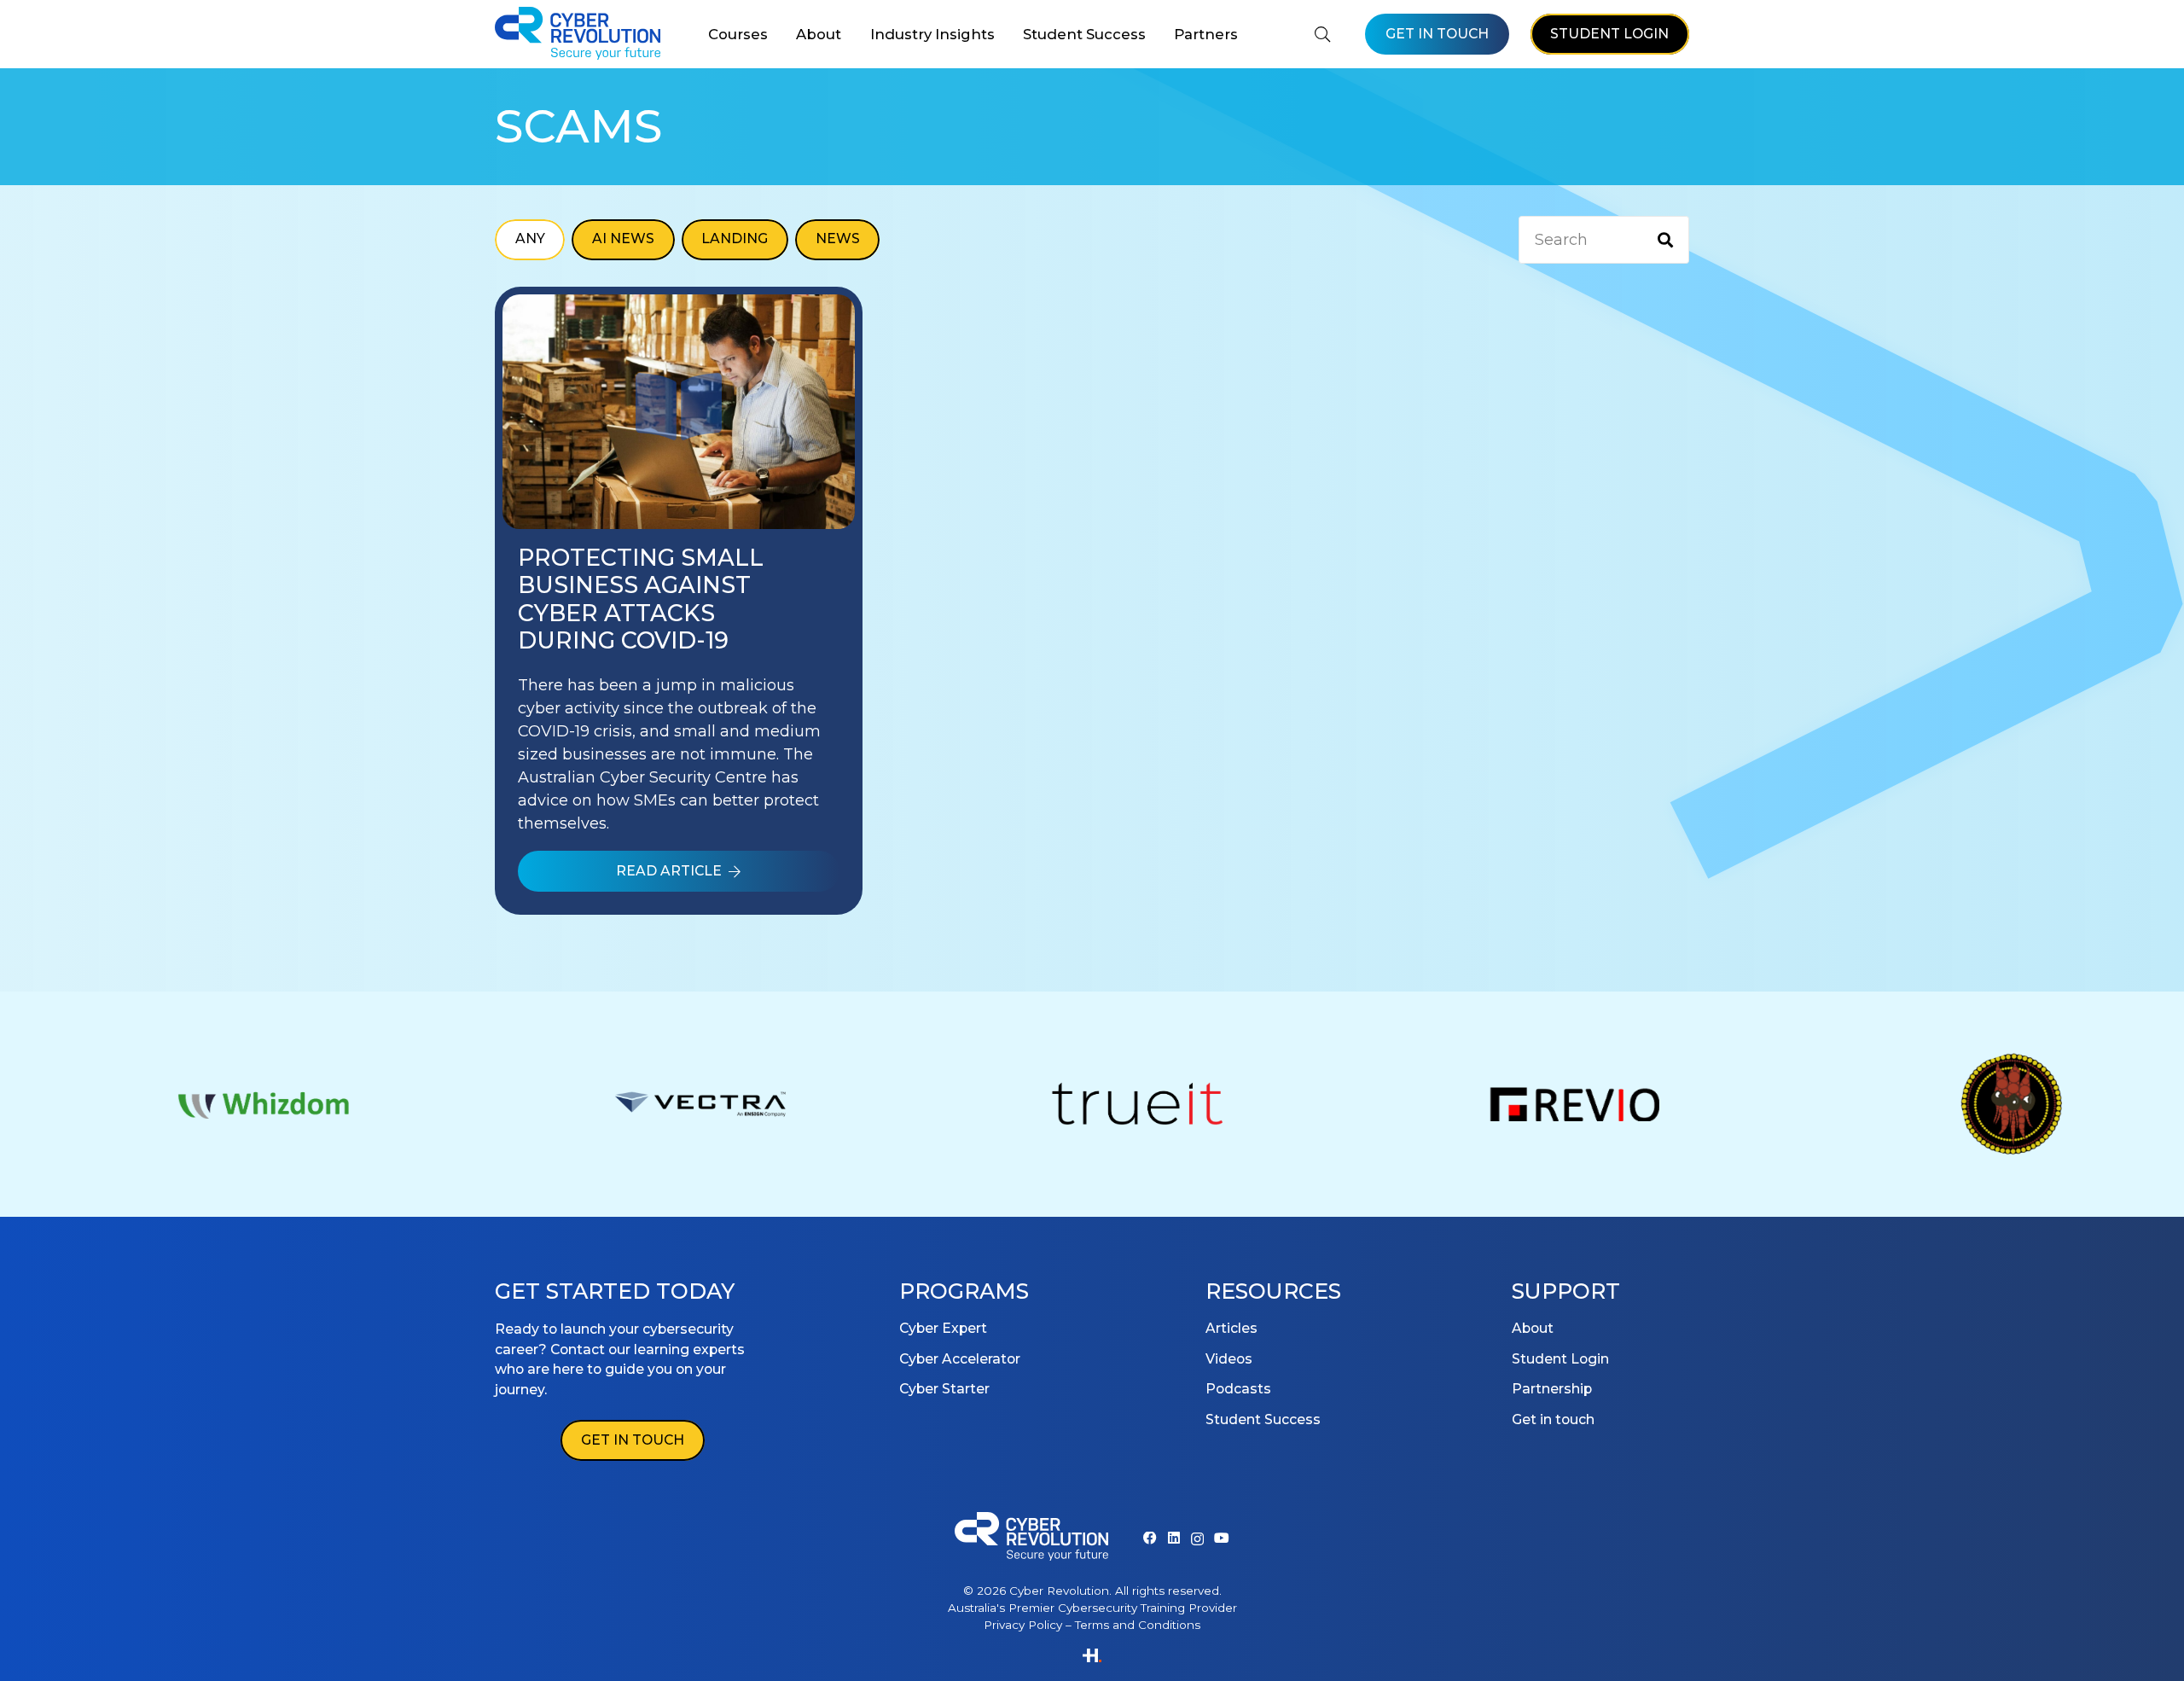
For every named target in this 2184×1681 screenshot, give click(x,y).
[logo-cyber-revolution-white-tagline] (1031, 1539)
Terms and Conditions (1138, 1625)
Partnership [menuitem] (1552, 1389)
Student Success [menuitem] (1263, 1419)
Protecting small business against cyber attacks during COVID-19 (641, 599)
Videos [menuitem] (1229, 1359)
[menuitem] (738, 34)
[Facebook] (1150, 1538)
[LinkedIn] (1174, 1538)
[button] (775, 34)
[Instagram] (1197, 1539)
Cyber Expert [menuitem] (943, 1328)
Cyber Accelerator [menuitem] (960, 1359)
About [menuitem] (1533, 1328)
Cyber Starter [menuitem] (944, 1389)
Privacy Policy (1023, 1625)
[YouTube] (1222, 1538)
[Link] (679, 406)
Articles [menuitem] (1231, 1328)
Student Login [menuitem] (1560, 1359)
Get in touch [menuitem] (1553, 1419)
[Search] (1665, 240)
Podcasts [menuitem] (1238, 1389)
